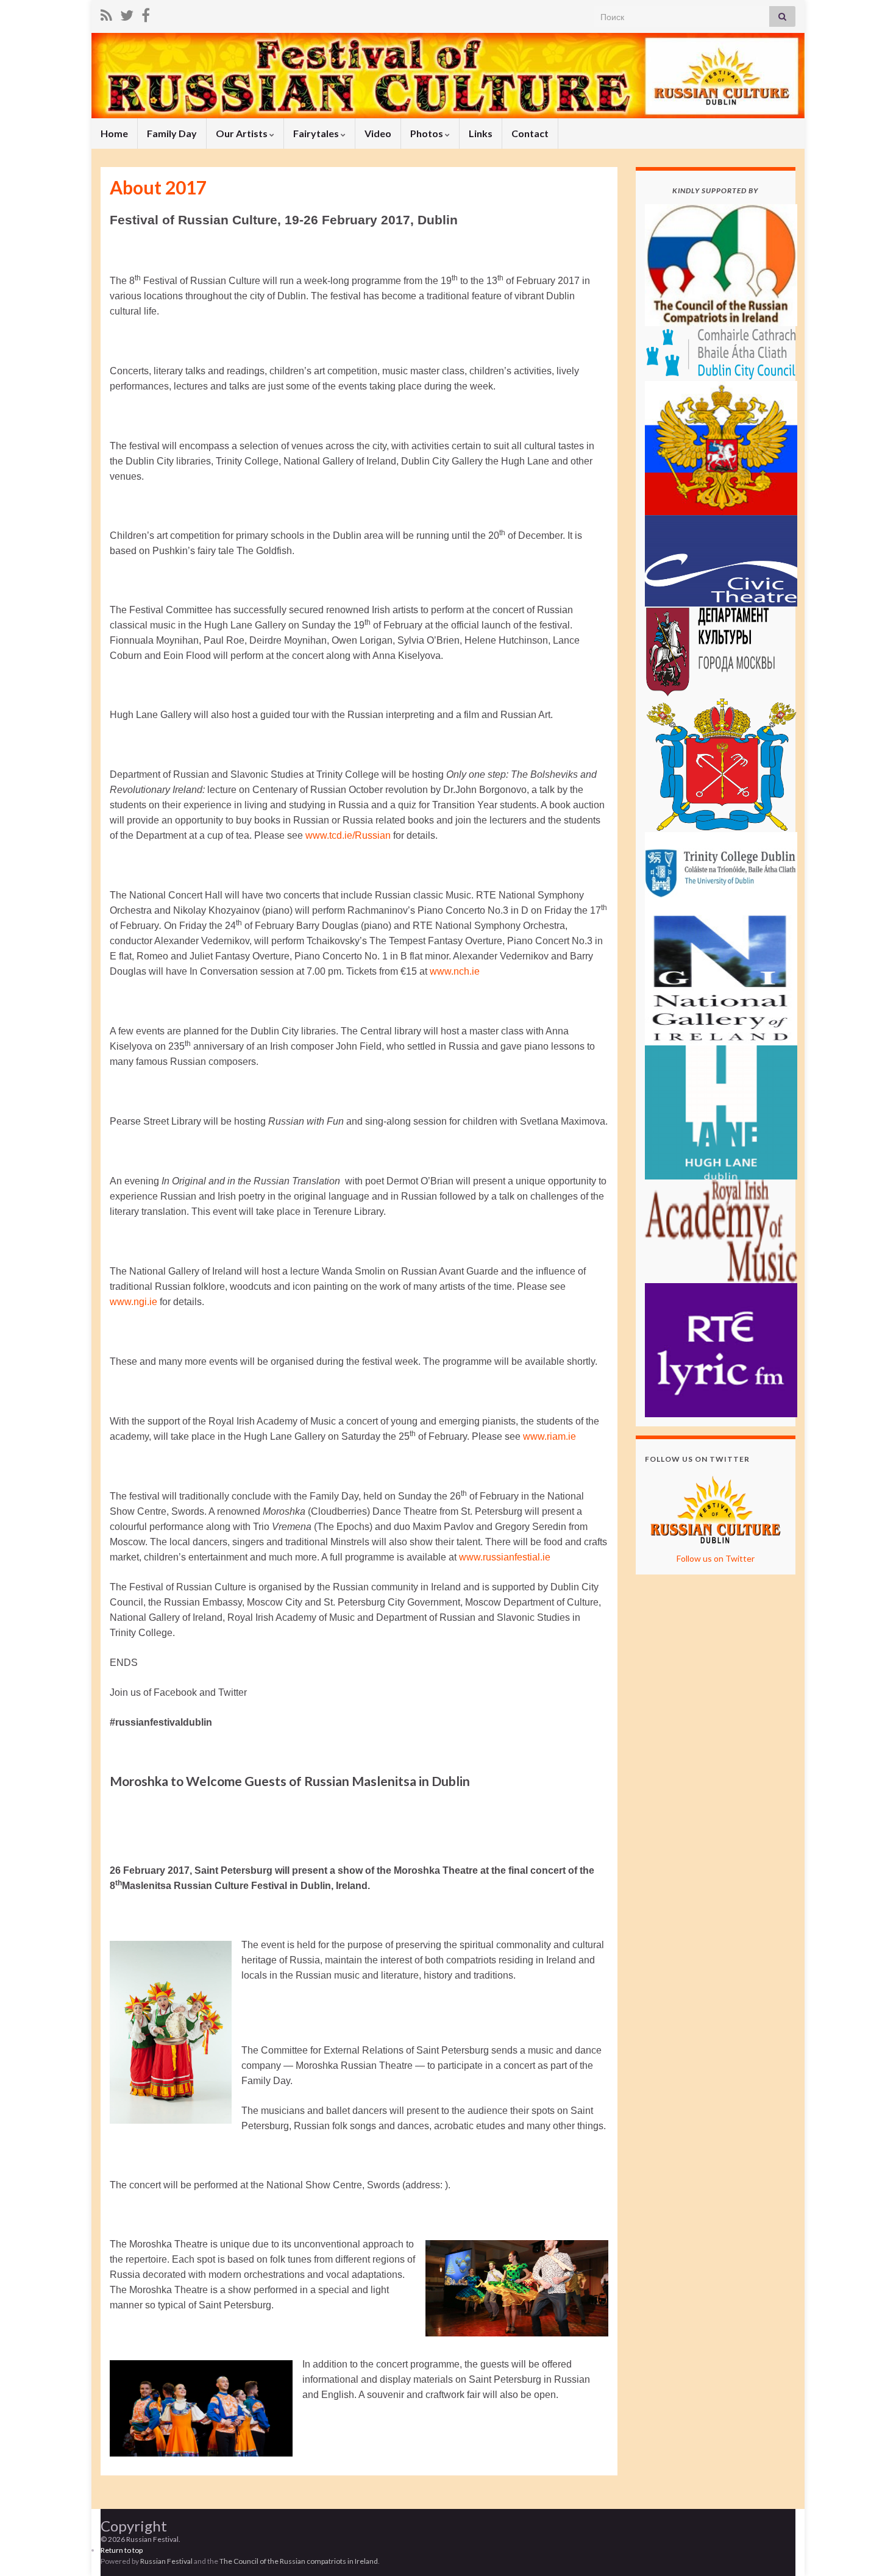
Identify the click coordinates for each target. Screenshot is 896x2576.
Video (378, 133)
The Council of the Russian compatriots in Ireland (299, 2561)
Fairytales (317, 133)
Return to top (122, 2550)
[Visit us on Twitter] (716, 1508)
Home (114, 133)
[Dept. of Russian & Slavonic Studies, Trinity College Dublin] (721, 870)
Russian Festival (166, 2561)
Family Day (172, 133)
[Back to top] (869, 2549)
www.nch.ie (455, 971)
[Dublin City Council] (721, 352)
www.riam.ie (549, 1436)
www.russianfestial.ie (505, 1557)
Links (481, 133)
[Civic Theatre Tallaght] (721, 559)
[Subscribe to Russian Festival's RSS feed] (106, 13)
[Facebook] (146, 13)
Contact (530, 133)
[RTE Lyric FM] (721, 1349)
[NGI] (721, 977)
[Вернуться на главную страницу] (448, 76)
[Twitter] (127, 13)
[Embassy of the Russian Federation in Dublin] (721, 447)
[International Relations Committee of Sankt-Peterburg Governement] (721, 763)
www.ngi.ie (133, 1302)
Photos (428, 133)
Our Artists (243, 133)
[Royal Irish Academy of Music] (721, 1230)
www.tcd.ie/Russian (348, 835)
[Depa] (721, 651)
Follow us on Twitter (716, 1558)
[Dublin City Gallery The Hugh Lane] (721, 1111)
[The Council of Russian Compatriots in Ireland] (721, 264)
